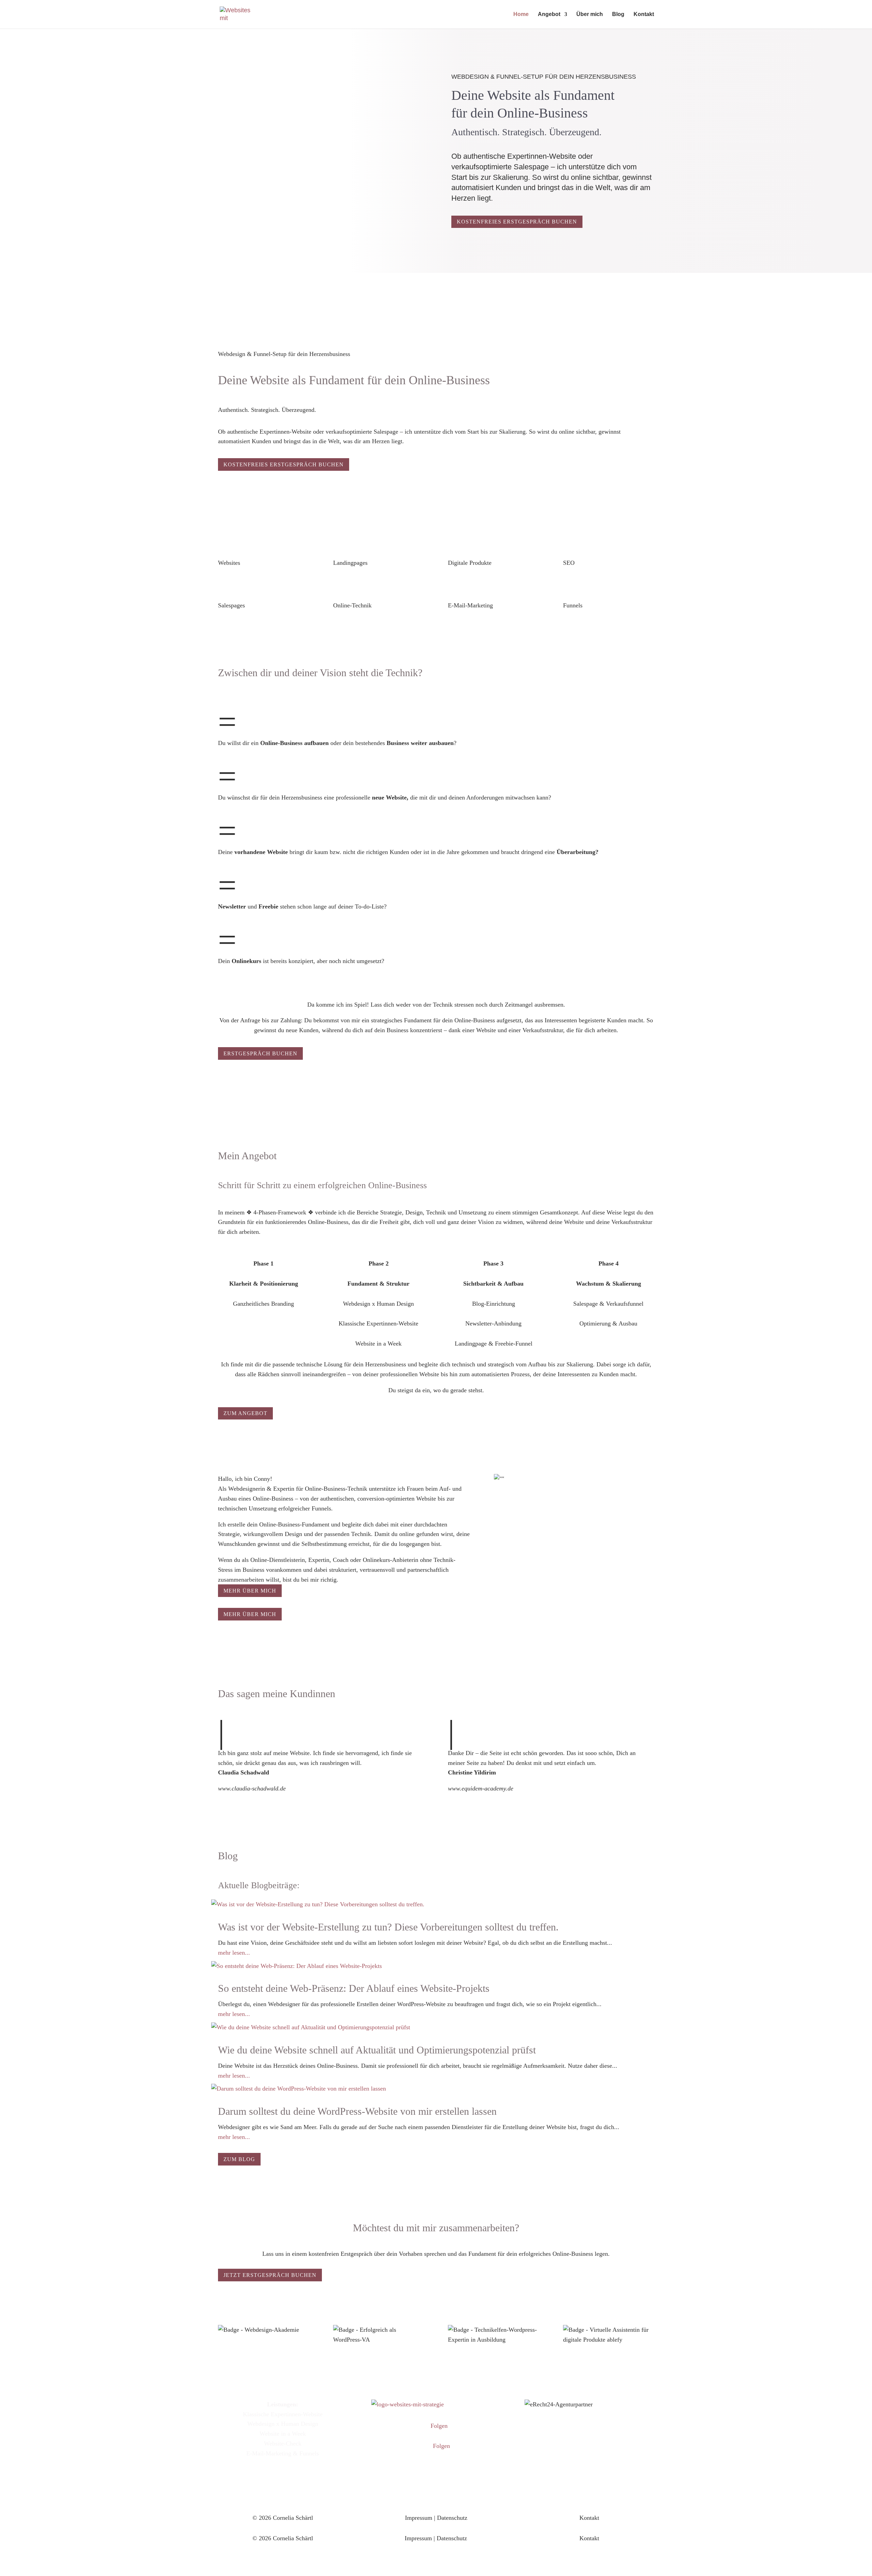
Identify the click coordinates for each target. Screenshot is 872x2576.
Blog (618, 14)
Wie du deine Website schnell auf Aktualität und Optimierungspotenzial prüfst (377, 2050)
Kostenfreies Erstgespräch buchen (517, 222)
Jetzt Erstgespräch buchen (270, 2275)
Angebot (549, 14)
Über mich (590, 14)
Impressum (419, 2518)
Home (521, 14)
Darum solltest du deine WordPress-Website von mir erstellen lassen (357, 2111)
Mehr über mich (250, 1591)
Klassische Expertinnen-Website (283, 2414)
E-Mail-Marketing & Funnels (283, 2453)
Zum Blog (239, 2159)
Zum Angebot (245, 1413)
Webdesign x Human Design (283, 2424)
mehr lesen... (234, 1953)
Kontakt (644, 14)
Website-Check (283, 2443)
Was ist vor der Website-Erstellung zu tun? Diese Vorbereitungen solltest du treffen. (388, 1927)
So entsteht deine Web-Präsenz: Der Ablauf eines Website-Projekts (354, 1988)
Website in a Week (283, 2434)
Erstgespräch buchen (260, 1053)
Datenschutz (452, 2518)
